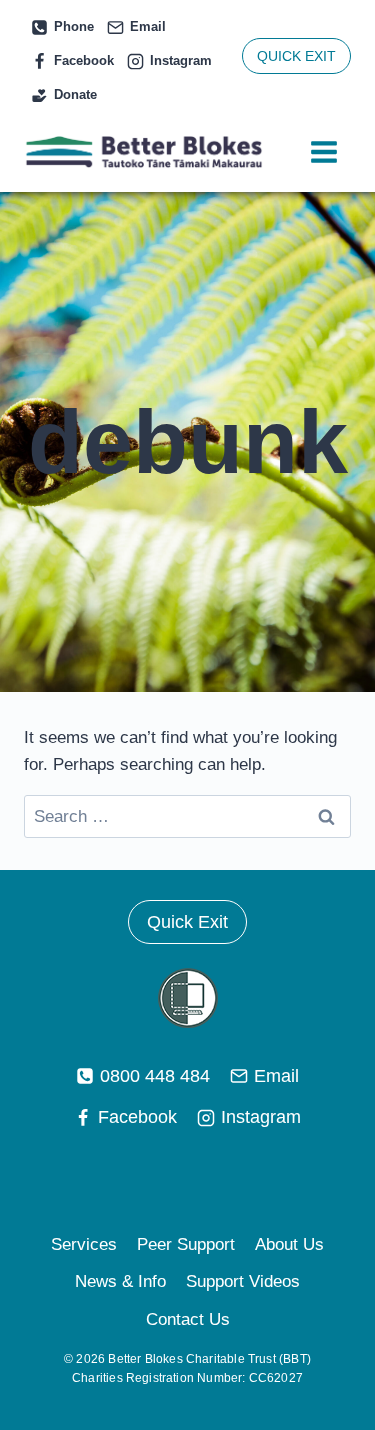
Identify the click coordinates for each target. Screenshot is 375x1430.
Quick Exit (187, 922)
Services (84, 1244)
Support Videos (243, 1281)
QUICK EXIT (296, 56)
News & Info (120, 1281)
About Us (289, 1244)
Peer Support (186, 1244)
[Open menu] (323, 152)
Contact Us (188, 1319)
